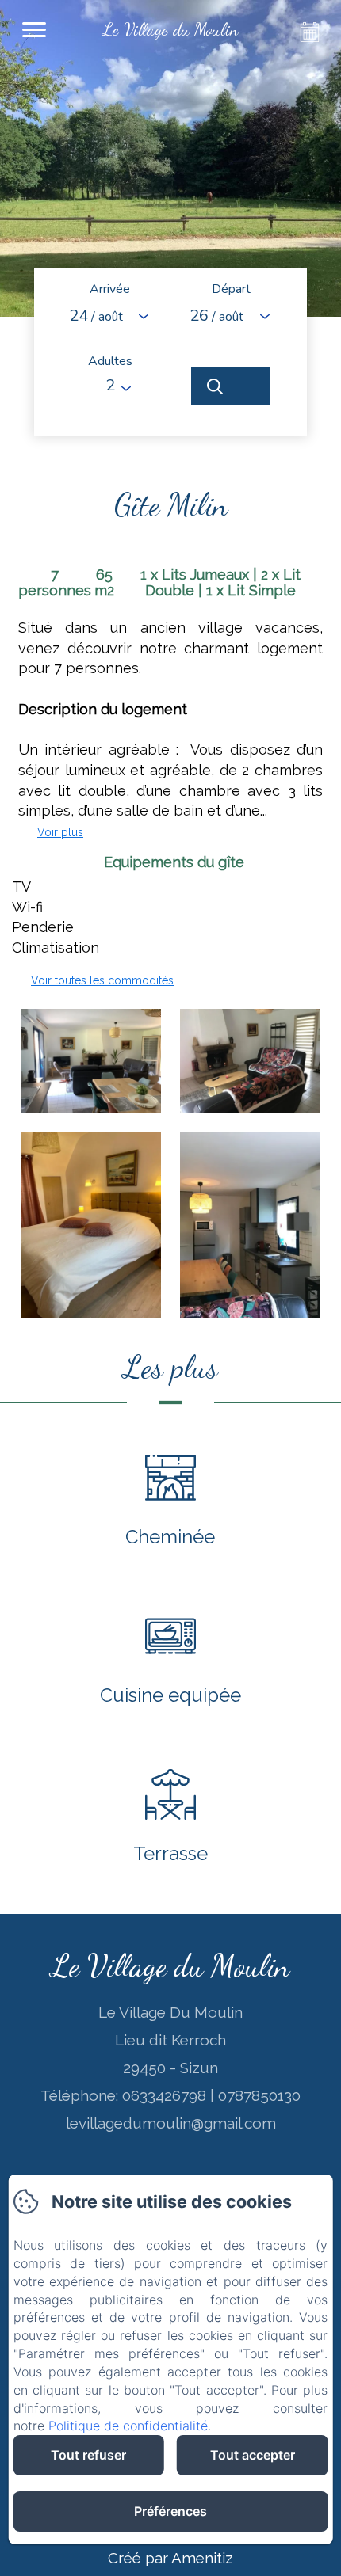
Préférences (170, 2511)
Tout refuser (88, 2455)
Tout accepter (253, 2455)
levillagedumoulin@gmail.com (171, 2123)
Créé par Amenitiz (170, 2558)
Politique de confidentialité (128, 2426)
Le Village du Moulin (170, 1965)
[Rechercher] (231, 386)
